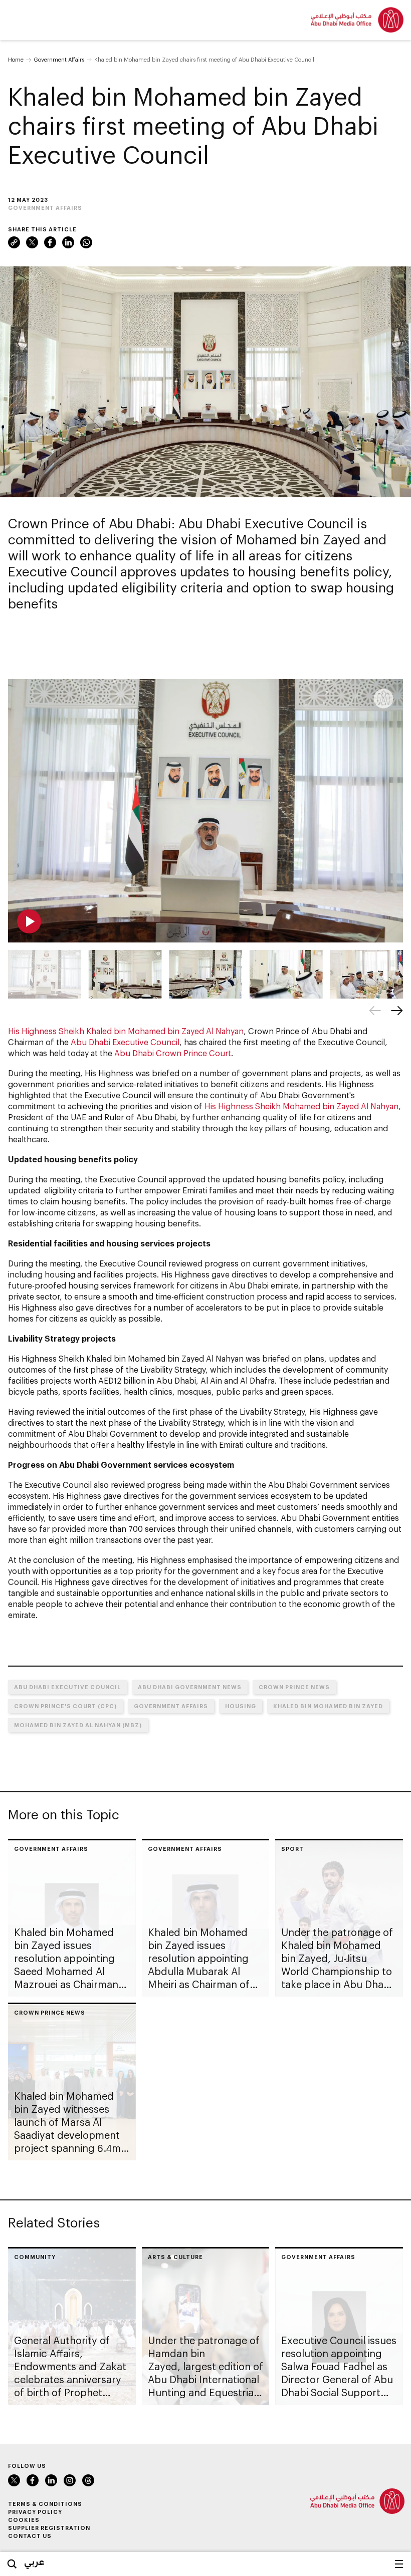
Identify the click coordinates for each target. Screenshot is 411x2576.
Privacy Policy (35, 2512)
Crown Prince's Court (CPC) (65, 1706)
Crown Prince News (294, 1687)
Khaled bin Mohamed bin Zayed (328, 1706)
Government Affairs (59, 59)
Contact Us (30, 2536)
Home (16, 59)
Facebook (50, 242)
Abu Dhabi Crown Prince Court (173, 1053)
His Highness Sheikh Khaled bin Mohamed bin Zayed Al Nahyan (126, 1031)
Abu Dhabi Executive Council (125, 1042)
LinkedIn (68, 242)
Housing (241, 1706)
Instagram (70, 2480)
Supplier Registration (49, 2528)
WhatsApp (86, 242)
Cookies (24, 2520)
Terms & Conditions (45, 2504)
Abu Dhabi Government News (190, 1687)
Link (14, 242)
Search (12, 2564)
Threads (88, 2480)
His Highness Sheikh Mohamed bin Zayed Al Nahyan (301, 1106)
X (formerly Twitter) (32, 242)
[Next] (397, 1011)
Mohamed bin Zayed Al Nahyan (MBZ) (78, 1725)
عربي (34, 2561)
